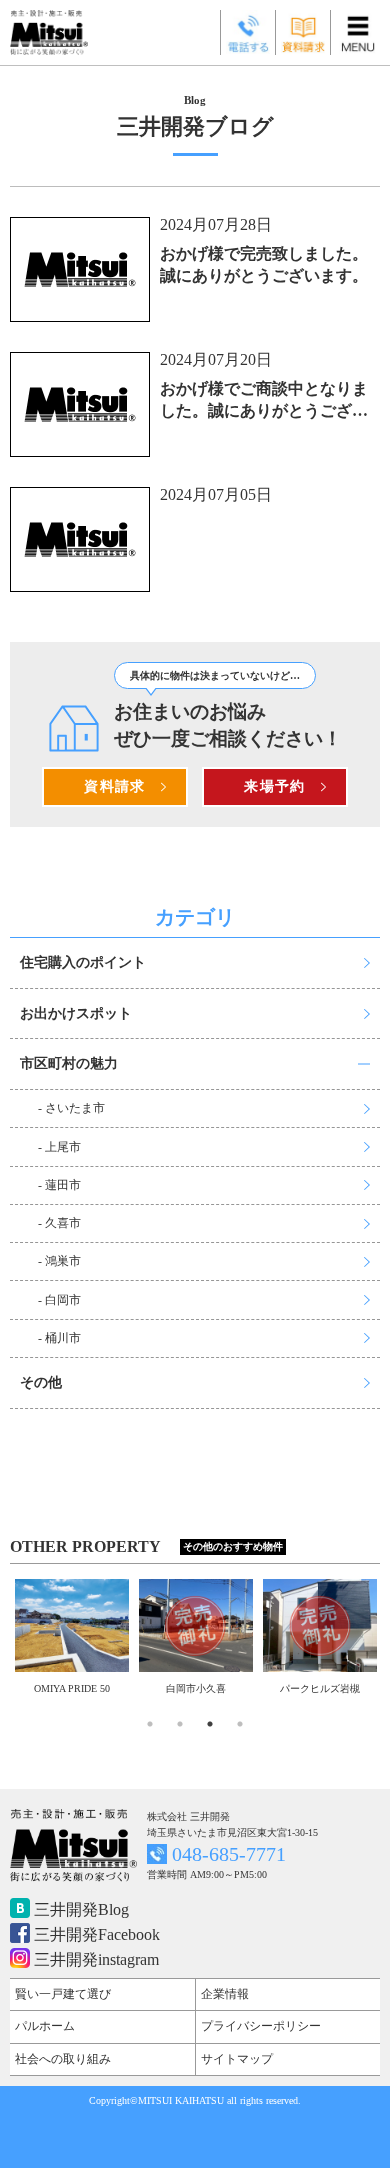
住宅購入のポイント (83, 962)
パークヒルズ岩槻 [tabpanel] (235, 1688)
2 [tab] (180, 1724)
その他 (41, 1382)
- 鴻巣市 (59, 1261)
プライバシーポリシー (261, 2026)
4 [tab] (240, 1724)
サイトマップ (237, 2059)
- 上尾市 (59, 1147)
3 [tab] (210, 1724)
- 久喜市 (59, 1223)
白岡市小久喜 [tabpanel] (111, 1688)
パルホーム (45, 2026)
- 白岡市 (59, 1300)
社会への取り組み (63, 2059)
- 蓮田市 (59, 1185)
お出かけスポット (76, 1013)
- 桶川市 (59, 1338)
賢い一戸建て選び (63, 1994)
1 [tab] (150, 1724)
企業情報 (225, 1994)
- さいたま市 (71, 1108)
